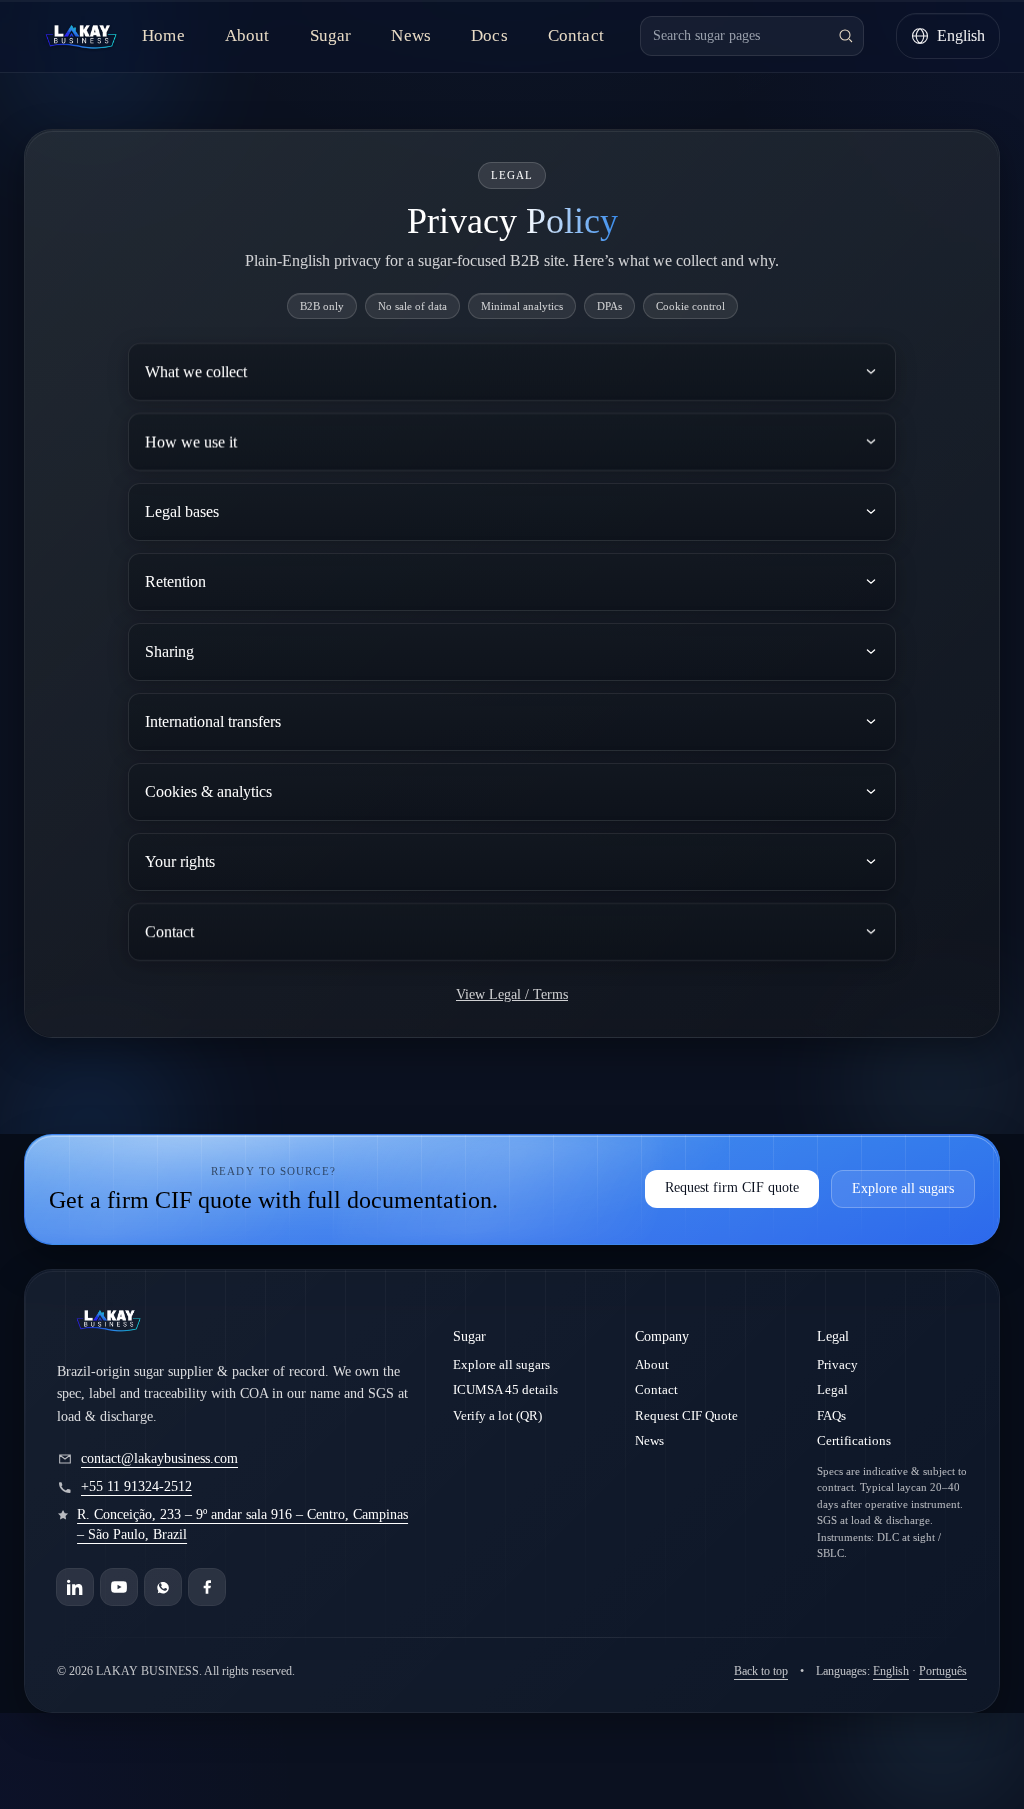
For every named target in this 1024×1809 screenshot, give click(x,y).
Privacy (837, 1364)
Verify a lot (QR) (497, 1415)
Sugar (331, 35)
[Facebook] (207, 1587)
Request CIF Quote (686, 1415)
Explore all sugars (903, 1188)
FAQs (831, 1415)
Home (163, 35)
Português (943, 1671)
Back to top (761, 1671)
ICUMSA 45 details (505, 1389)
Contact (576, 35)
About (247, 35)
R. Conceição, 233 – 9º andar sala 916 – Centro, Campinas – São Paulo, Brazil (242, 1524)
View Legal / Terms (512, 994)
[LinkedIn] (75, 1587)
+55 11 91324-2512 (136, 1486)
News (411, 35)
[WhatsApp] (163, 1587)
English (891, 1671)
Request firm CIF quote (732, 1187)
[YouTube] (119, 1587)
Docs (489, 35)
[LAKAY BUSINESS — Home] (81, 36)
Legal (832, 1389)
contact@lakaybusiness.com (159, 1458)
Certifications (854, 1440)
